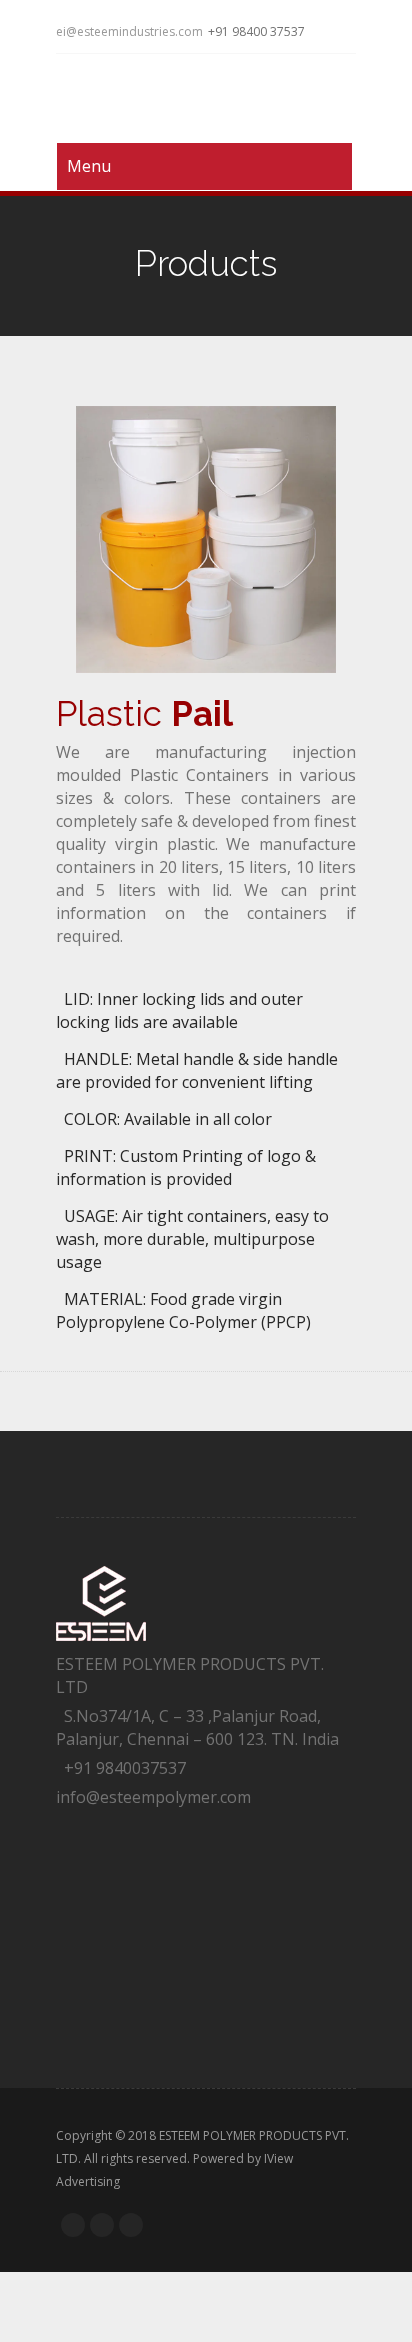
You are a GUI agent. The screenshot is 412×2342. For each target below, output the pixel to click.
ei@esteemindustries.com (129, 31)
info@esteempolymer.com (153, 1797)
